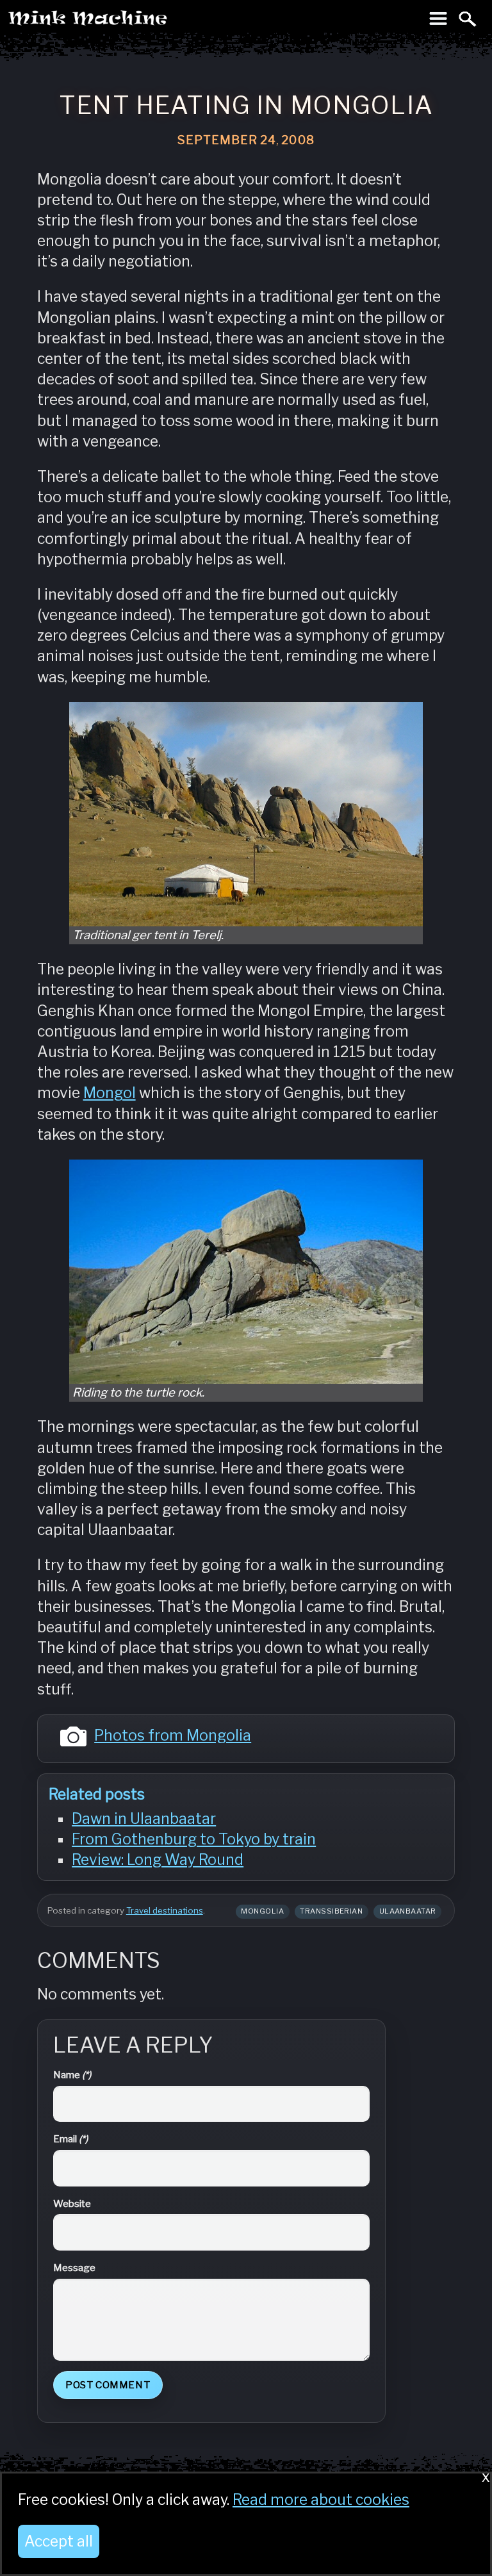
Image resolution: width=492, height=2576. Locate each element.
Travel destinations (165, 1910)
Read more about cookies (321, 2500)
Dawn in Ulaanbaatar (144, 1819)
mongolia (262, 1911)
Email (70, 2139)
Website (72, 2203)
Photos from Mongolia (173, 1735)
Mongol (110, 1093)
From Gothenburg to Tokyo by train (194, 1839)
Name (72, 2075)
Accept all (59, 2541)
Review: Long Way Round (158, 1860)
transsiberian (331, 1911)
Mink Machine (138, 22)
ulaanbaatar (408, 1911)
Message (74, 2268)
